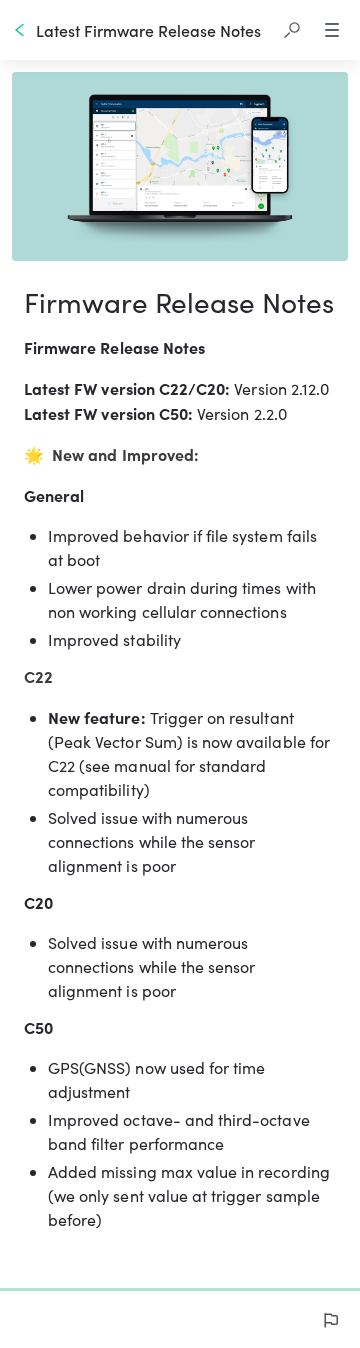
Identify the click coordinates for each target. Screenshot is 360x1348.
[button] (292, 30)
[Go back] (20, 30)
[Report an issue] (330, 1320)
